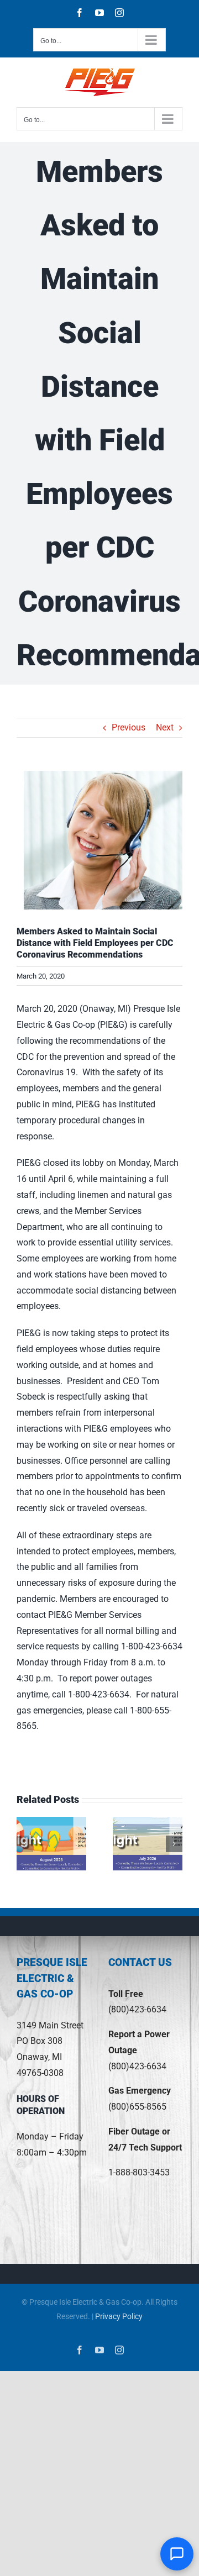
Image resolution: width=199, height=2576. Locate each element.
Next (165, 727)
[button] (25, 1844)
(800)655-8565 (137, 2107)
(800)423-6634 (137, 2009)
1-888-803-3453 (139, 2172)
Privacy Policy (119, 2316)
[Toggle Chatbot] (177, 2554)
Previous (129, 727)
